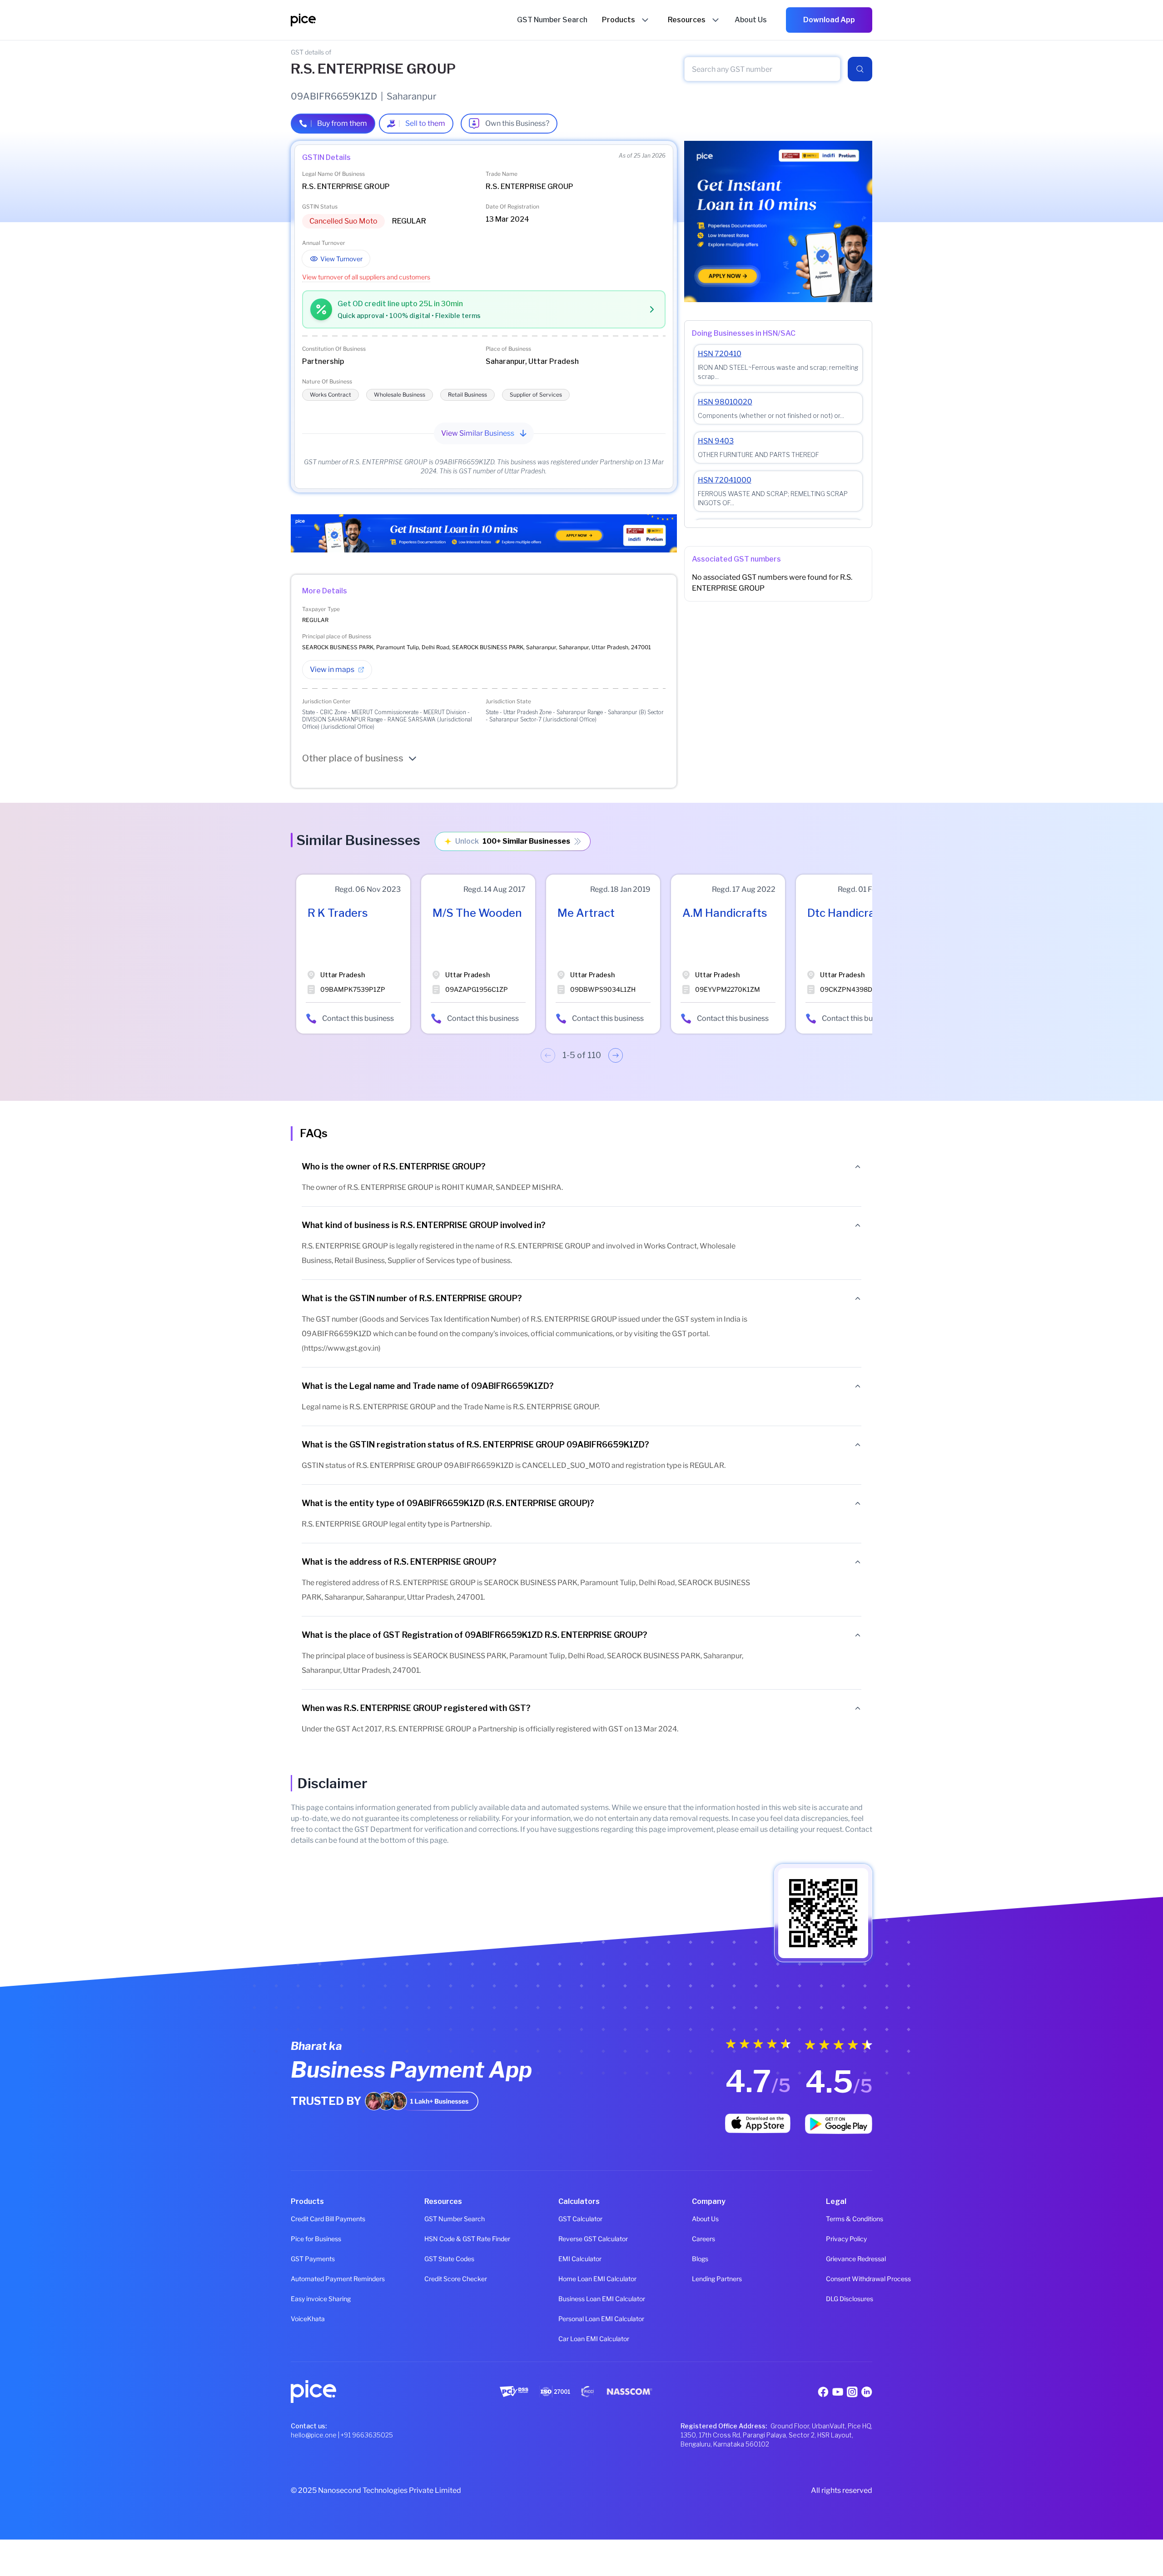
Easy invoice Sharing (314, 2299)
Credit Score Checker (447, 2279)
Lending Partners (715, 2279)
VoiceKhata (308, 2319)
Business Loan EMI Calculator (581, 2299)
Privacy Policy (846, 2239)
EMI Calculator (580, 2259)
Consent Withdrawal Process (849, 2279)
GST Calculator (580, 2219)
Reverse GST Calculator (581, 2239)
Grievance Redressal (849, 2259)
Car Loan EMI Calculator (581, 2339)
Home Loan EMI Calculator (581, 2279)
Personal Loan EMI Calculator (581, 2319)
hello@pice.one (314, 2435)
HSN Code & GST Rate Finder (447, 2239)
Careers (703, 2239)
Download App (829, 20)
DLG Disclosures (849, 2299)
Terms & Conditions (849, 2219)
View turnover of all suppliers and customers (366, 277)
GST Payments (313, 2259)
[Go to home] (404, 20)
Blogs (700, 2259)
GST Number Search (447, 2219)
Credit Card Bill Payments (314, 2219)
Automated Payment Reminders (314, 2279)
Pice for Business (314, 2239)
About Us (705, 2219)
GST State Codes (447, 2259)
